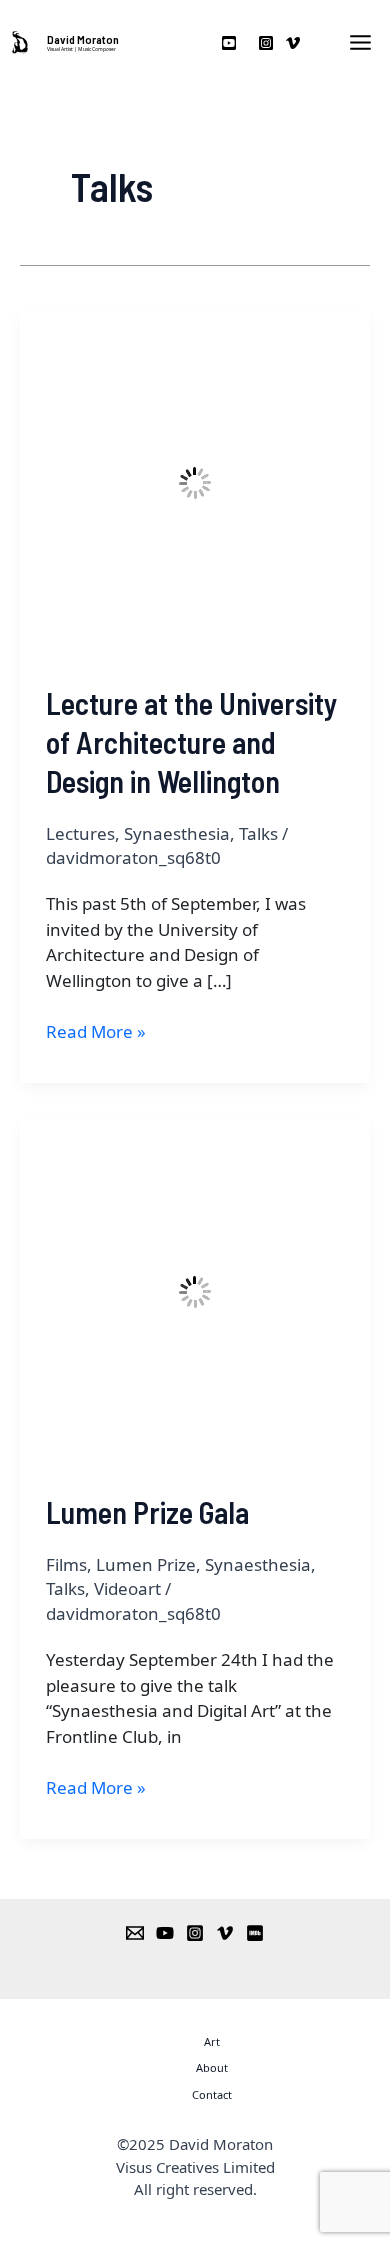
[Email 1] (135, 1933)
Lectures (80, 833)
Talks (258, 833)
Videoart (127, 1588)
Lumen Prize (146, 1564)
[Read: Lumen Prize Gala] (195, 1290)
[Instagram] (195, 1933)
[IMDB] (255, 1933)
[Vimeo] (225, 1933)
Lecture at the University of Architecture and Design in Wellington (191, 742)
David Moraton (83, 39)
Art (212, 2041)
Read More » (96, 1031)
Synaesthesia (177, 833)
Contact (212, 2094)
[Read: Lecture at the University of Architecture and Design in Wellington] (195, 481)
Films (66, 1564)
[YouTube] (165, 1933)
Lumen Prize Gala (147, 1512)
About (212, 2067)
